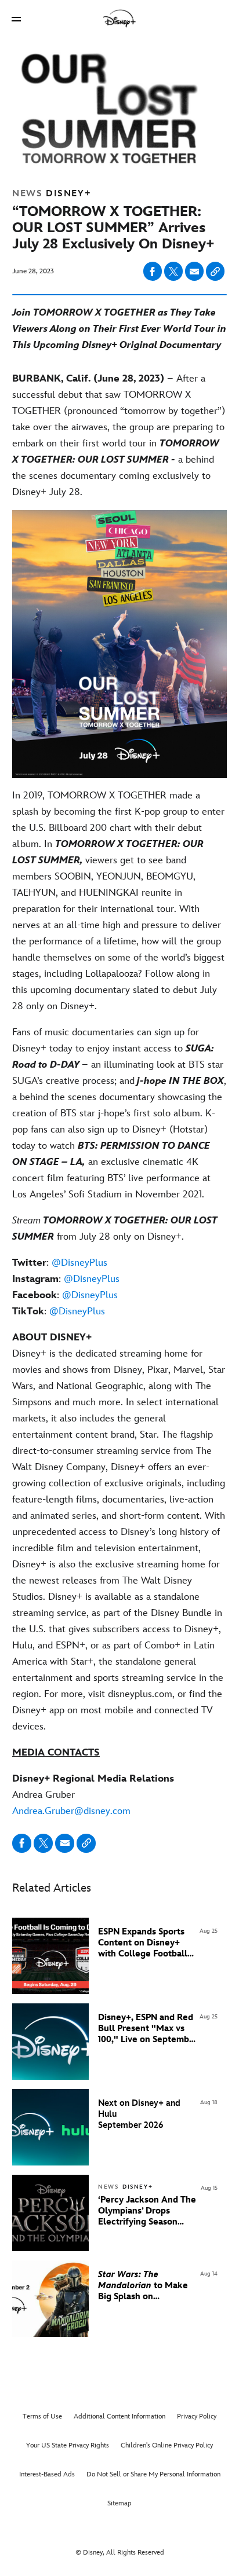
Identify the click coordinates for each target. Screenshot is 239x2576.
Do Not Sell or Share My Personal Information (153, 2474)
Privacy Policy (197, 2416)
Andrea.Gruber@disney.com (71, 1811)
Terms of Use (42, 2416)
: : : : (66, 1287)
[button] (16, 19)
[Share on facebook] (153, 271)
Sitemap (119, 2503)
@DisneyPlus (79, 1263)
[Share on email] (194, 272)
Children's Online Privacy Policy (167, 2445)
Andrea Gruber (93, 1795)
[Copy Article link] (215, 271)
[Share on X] (173, 271)
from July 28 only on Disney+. (115, 1229)
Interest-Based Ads (47, 2474)
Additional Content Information (119, 2416)
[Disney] (119, 19)
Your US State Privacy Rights (68, 2445)
